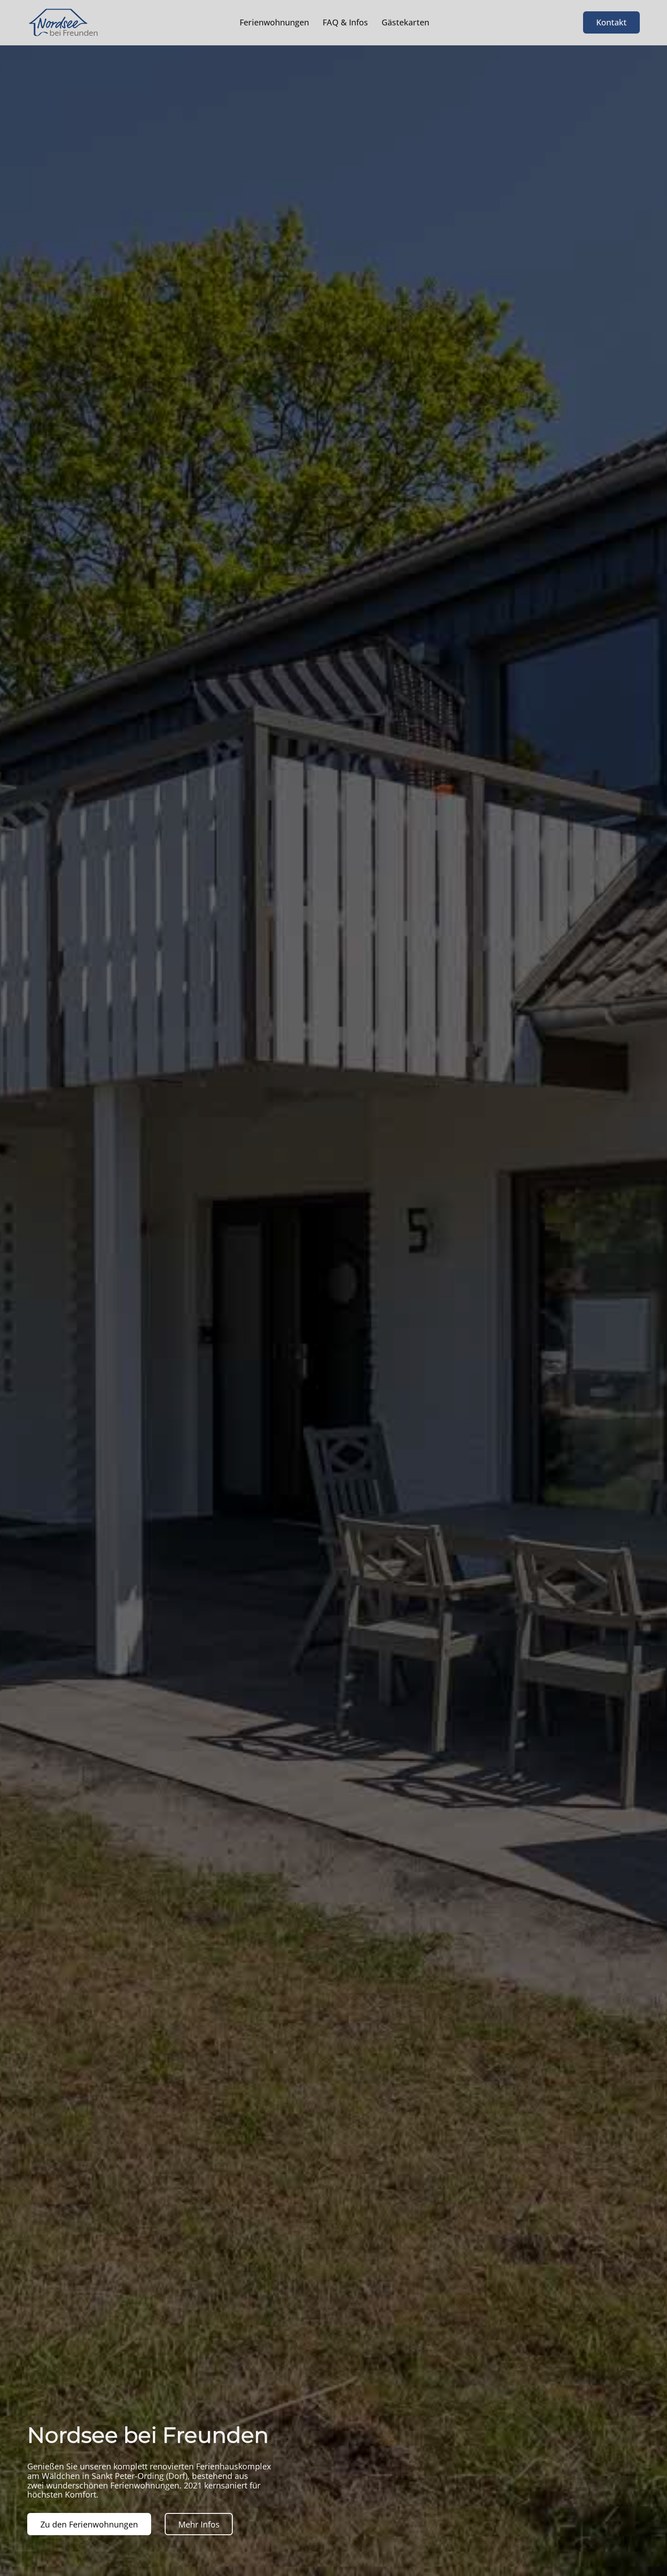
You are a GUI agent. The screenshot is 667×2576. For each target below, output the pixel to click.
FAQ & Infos (345, 22)
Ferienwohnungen (274, 22)
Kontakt (611, 22)
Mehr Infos (199, 2524)
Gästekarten (405, 22)
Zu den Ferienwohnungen (89, 2524)
